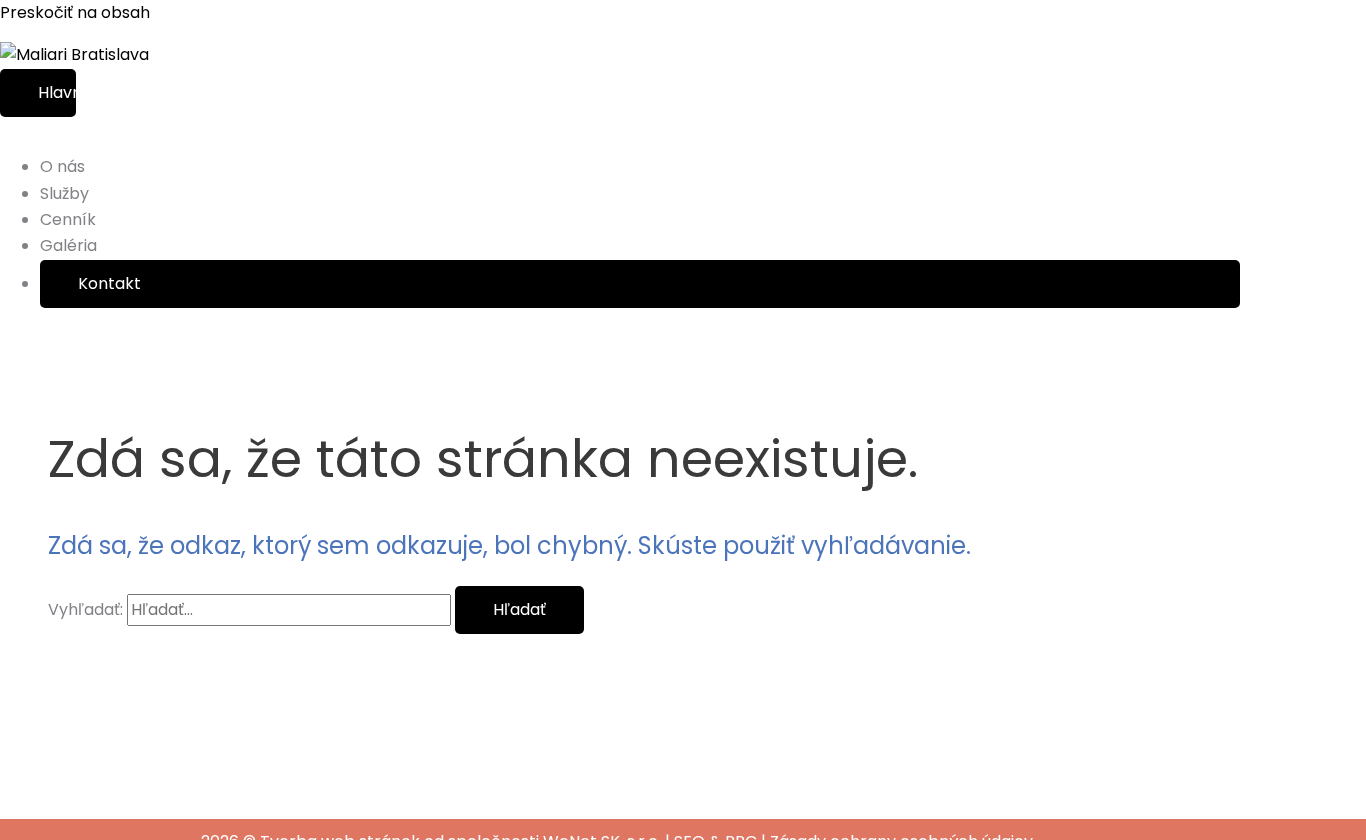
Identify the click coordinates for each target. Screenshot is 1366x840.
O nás (62, 166)
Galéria (68, 245)
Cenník (68, 219)
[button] (640, 284)
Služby (64, 193)
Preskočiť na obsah (75, 12)
